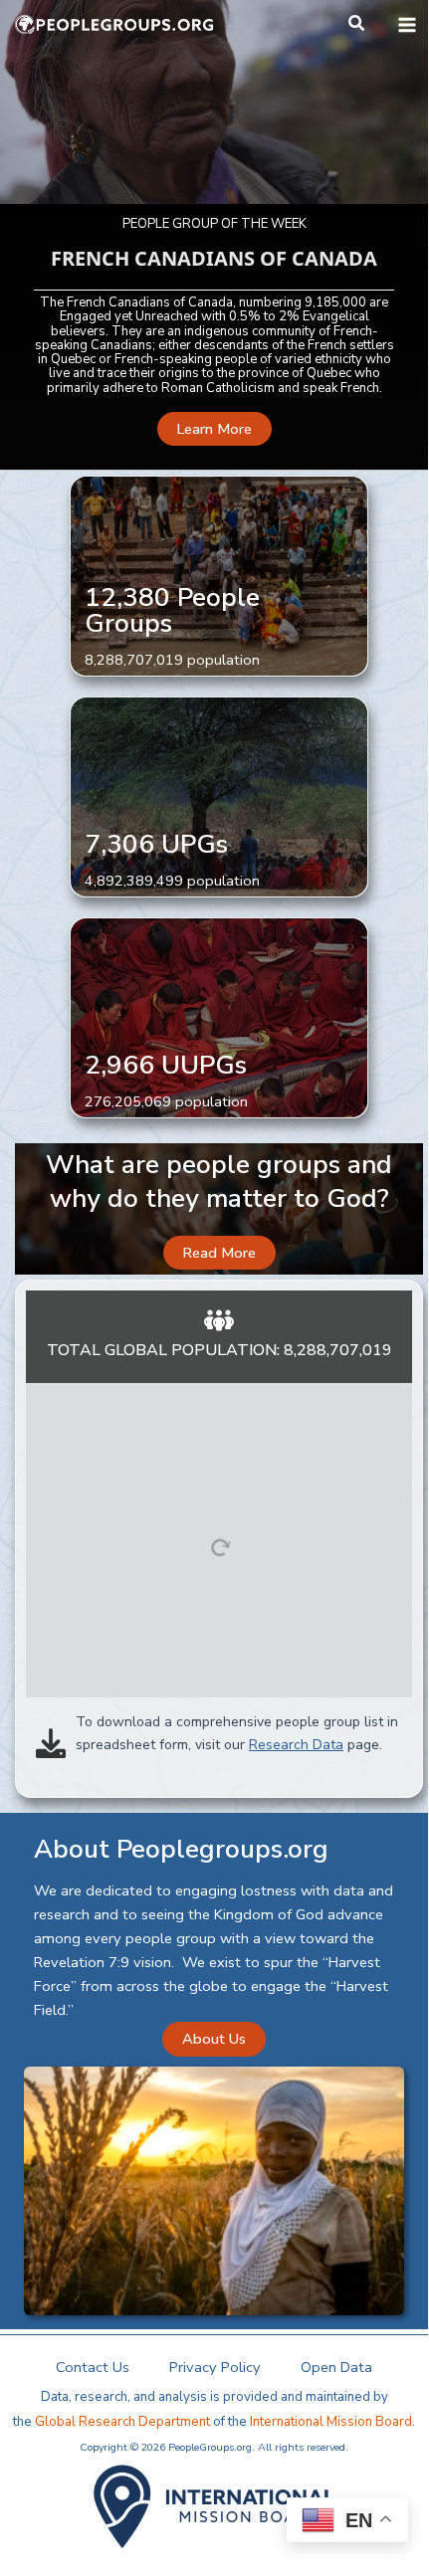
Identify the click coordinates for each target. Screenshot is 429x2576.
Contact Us (93, 2367)
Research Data (296, 1745)
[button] (357, 24)
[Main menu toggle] (407, 25)
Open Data (336, 2367)
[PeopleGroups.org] (114, 25)
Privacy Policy (215, 2367)
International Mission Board (331, 2422)
